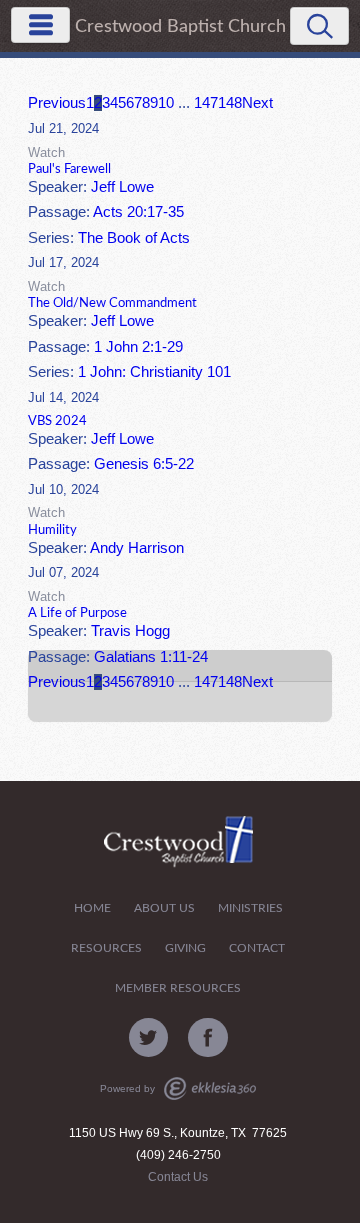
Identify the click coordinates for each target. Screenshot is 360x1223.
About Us (164, 908)
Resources (106, 948)
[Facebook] (208, 1038)
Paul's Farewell (69, 169)
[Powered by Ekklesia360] (210, 1088)
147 (206, 103)
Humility (52, 530)
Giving (185, 948)
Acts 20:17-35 (138, 212)
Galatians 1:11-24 (151, 657)
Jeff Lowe (122, 187)
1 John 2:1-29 (138, 347)
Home (92, 908)
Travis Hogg (130, 631)
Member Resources (178, 988)
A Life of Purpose (77, 613)
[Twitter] (149, 1038)
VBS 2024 (57, 421)
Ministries (250, 908)
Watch (46, 152)
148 (230, 103)
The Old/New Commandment (112, 303)
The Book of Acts (134, 238)
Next (257, 103)
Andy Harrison (137, 548)
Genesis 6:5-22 (144, 464)
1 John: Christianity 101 (154, 372)
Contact (257, 948)
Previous (57, 103)
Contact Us (178, 1177)
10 (166, 103)
